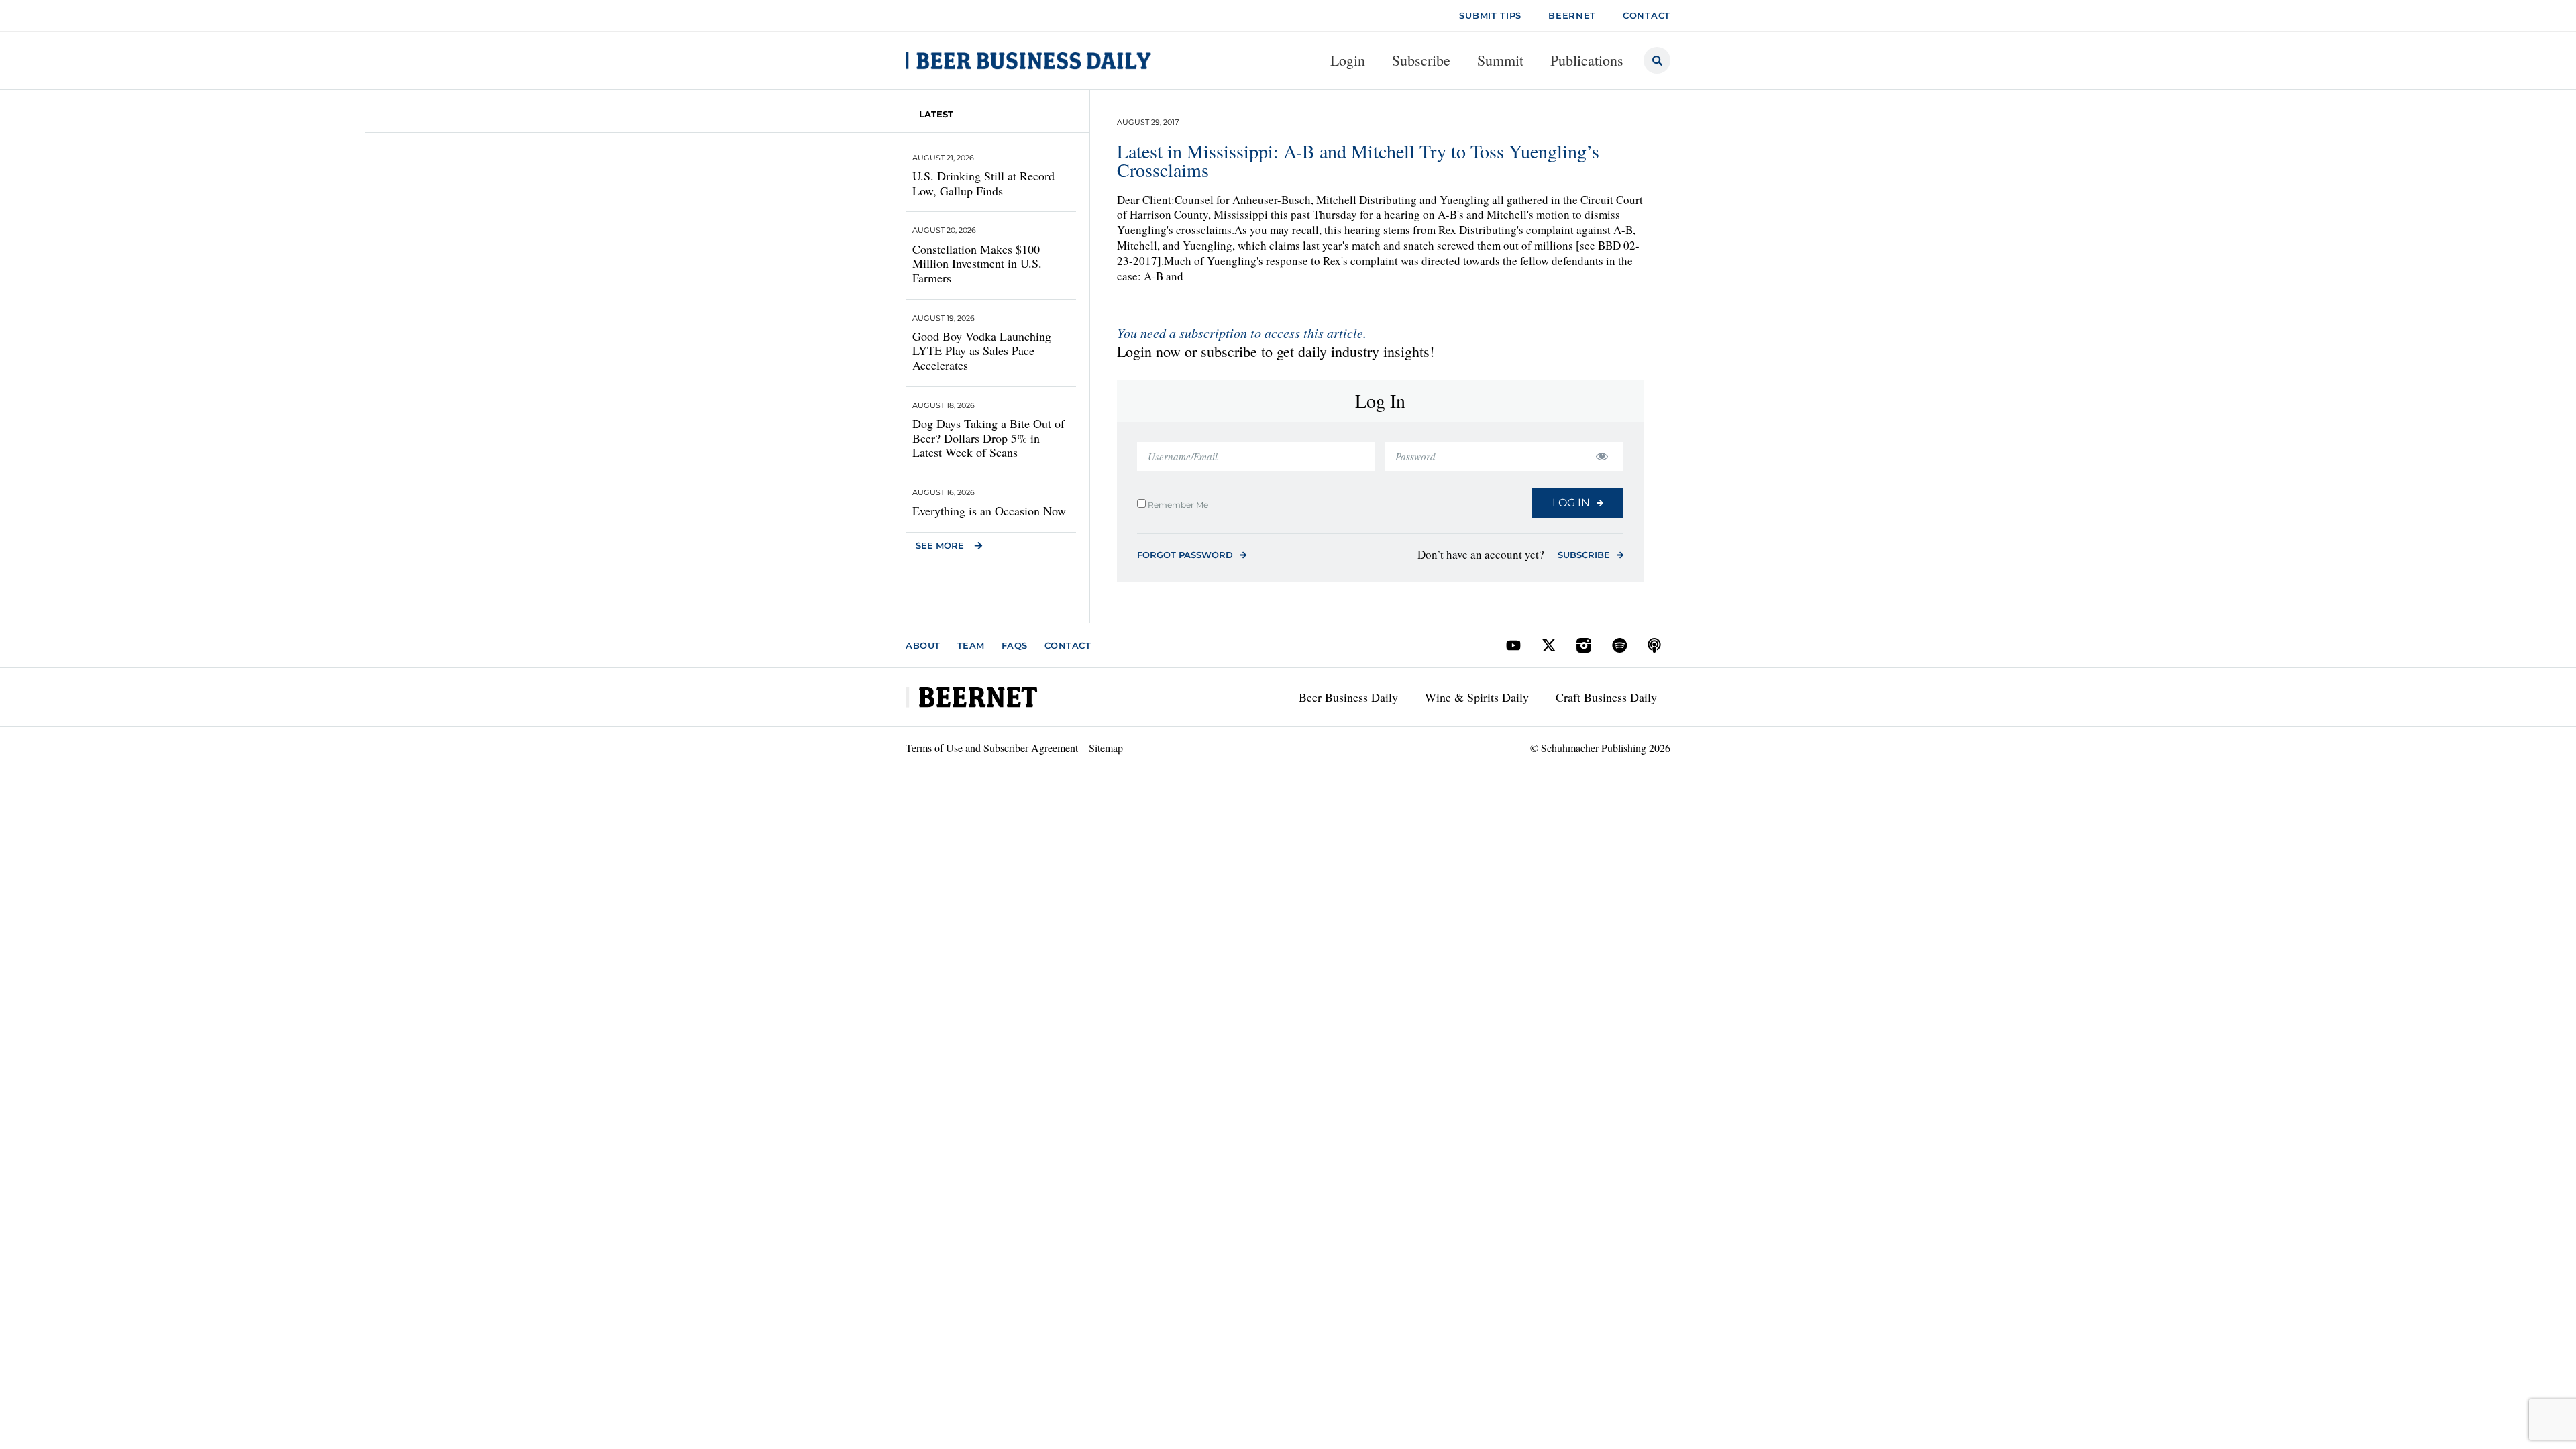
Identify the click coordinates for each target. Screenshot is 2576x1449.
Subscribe (1421, 60)
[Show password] (1602, 457)
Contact (1068, 645)
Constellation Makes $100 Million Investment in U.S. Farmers (977, 263)
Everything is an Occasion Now (989, 511)
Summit (1500, 60)
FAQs (1015, 645)
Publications (1587, 60)
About (923, 645)
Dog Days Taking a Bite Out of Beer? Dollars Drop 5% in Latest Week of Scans (988, 438)
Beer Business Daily (1348, 697)
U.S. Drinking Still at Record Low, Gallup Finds (983, 183)
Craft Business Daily (1606, 697)
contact (1647, 15)
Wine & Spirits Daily (1477, 697)
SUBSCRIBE (1584, 555)
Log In (1571, 503)
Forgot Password (1185, 555)
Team (971, 645)
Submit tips (1490, 15)
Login (1348, 60)
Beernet (1572, 15)
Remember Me (1177, 504)
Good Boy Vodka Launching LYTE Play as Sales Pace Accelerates (982, 351)
